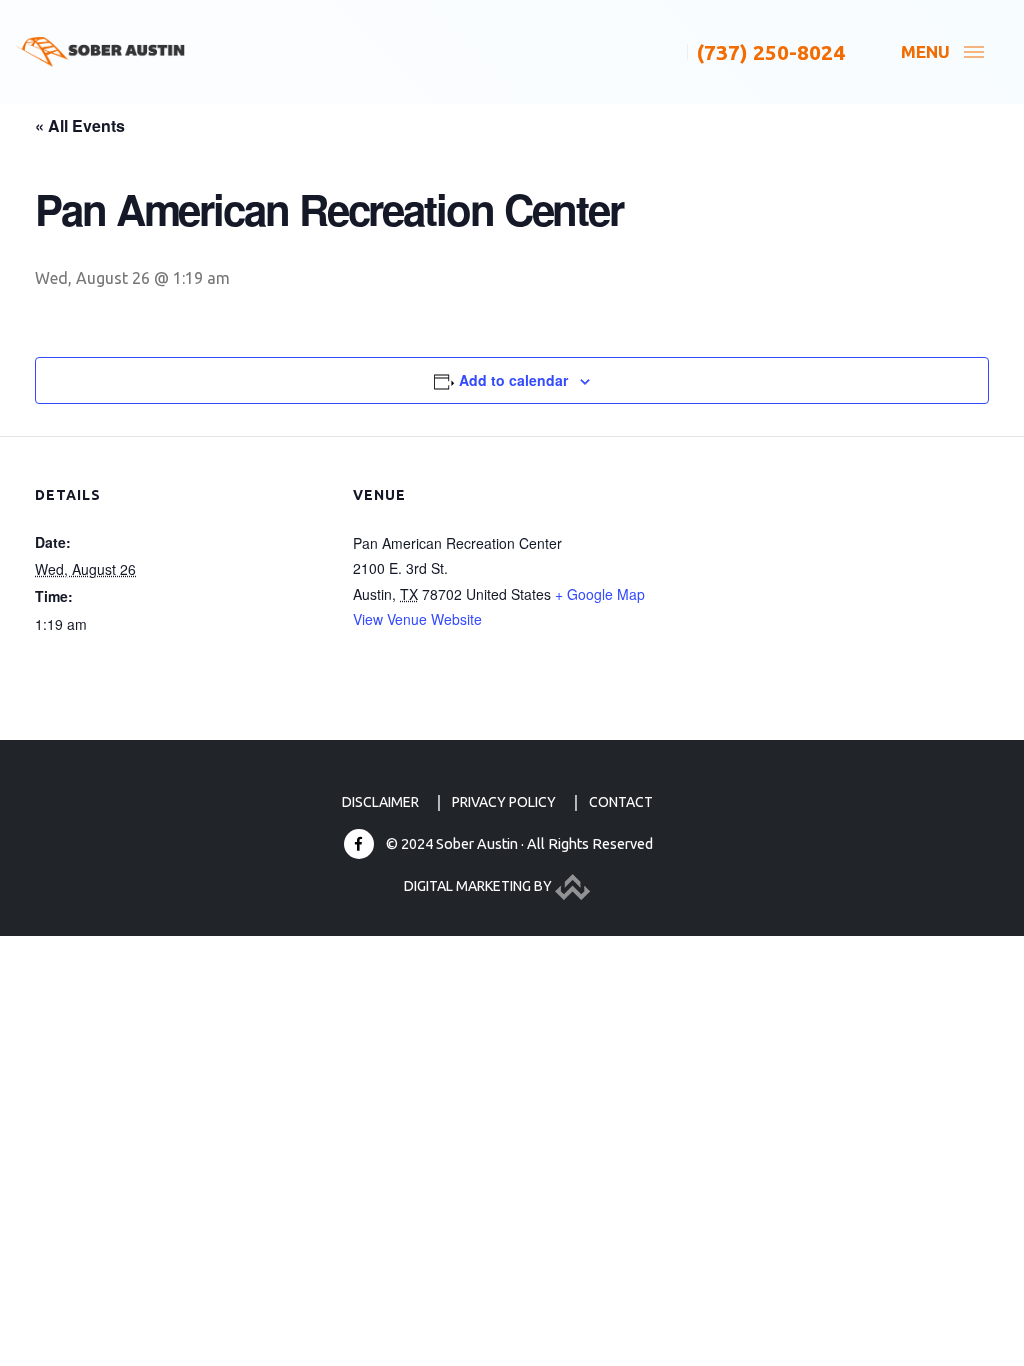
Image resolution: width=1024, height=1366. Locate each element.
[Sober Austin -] (100, 52)
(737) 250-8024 (771, 52)
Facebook (359, 844)
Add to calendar (513, 380)
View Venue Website (417, 619)
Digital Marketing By (479, 886)
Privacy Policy (504, 802)
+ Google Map (600, 594)
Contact (621, 802)
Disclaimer (380, 802)
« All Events (80, 125)
